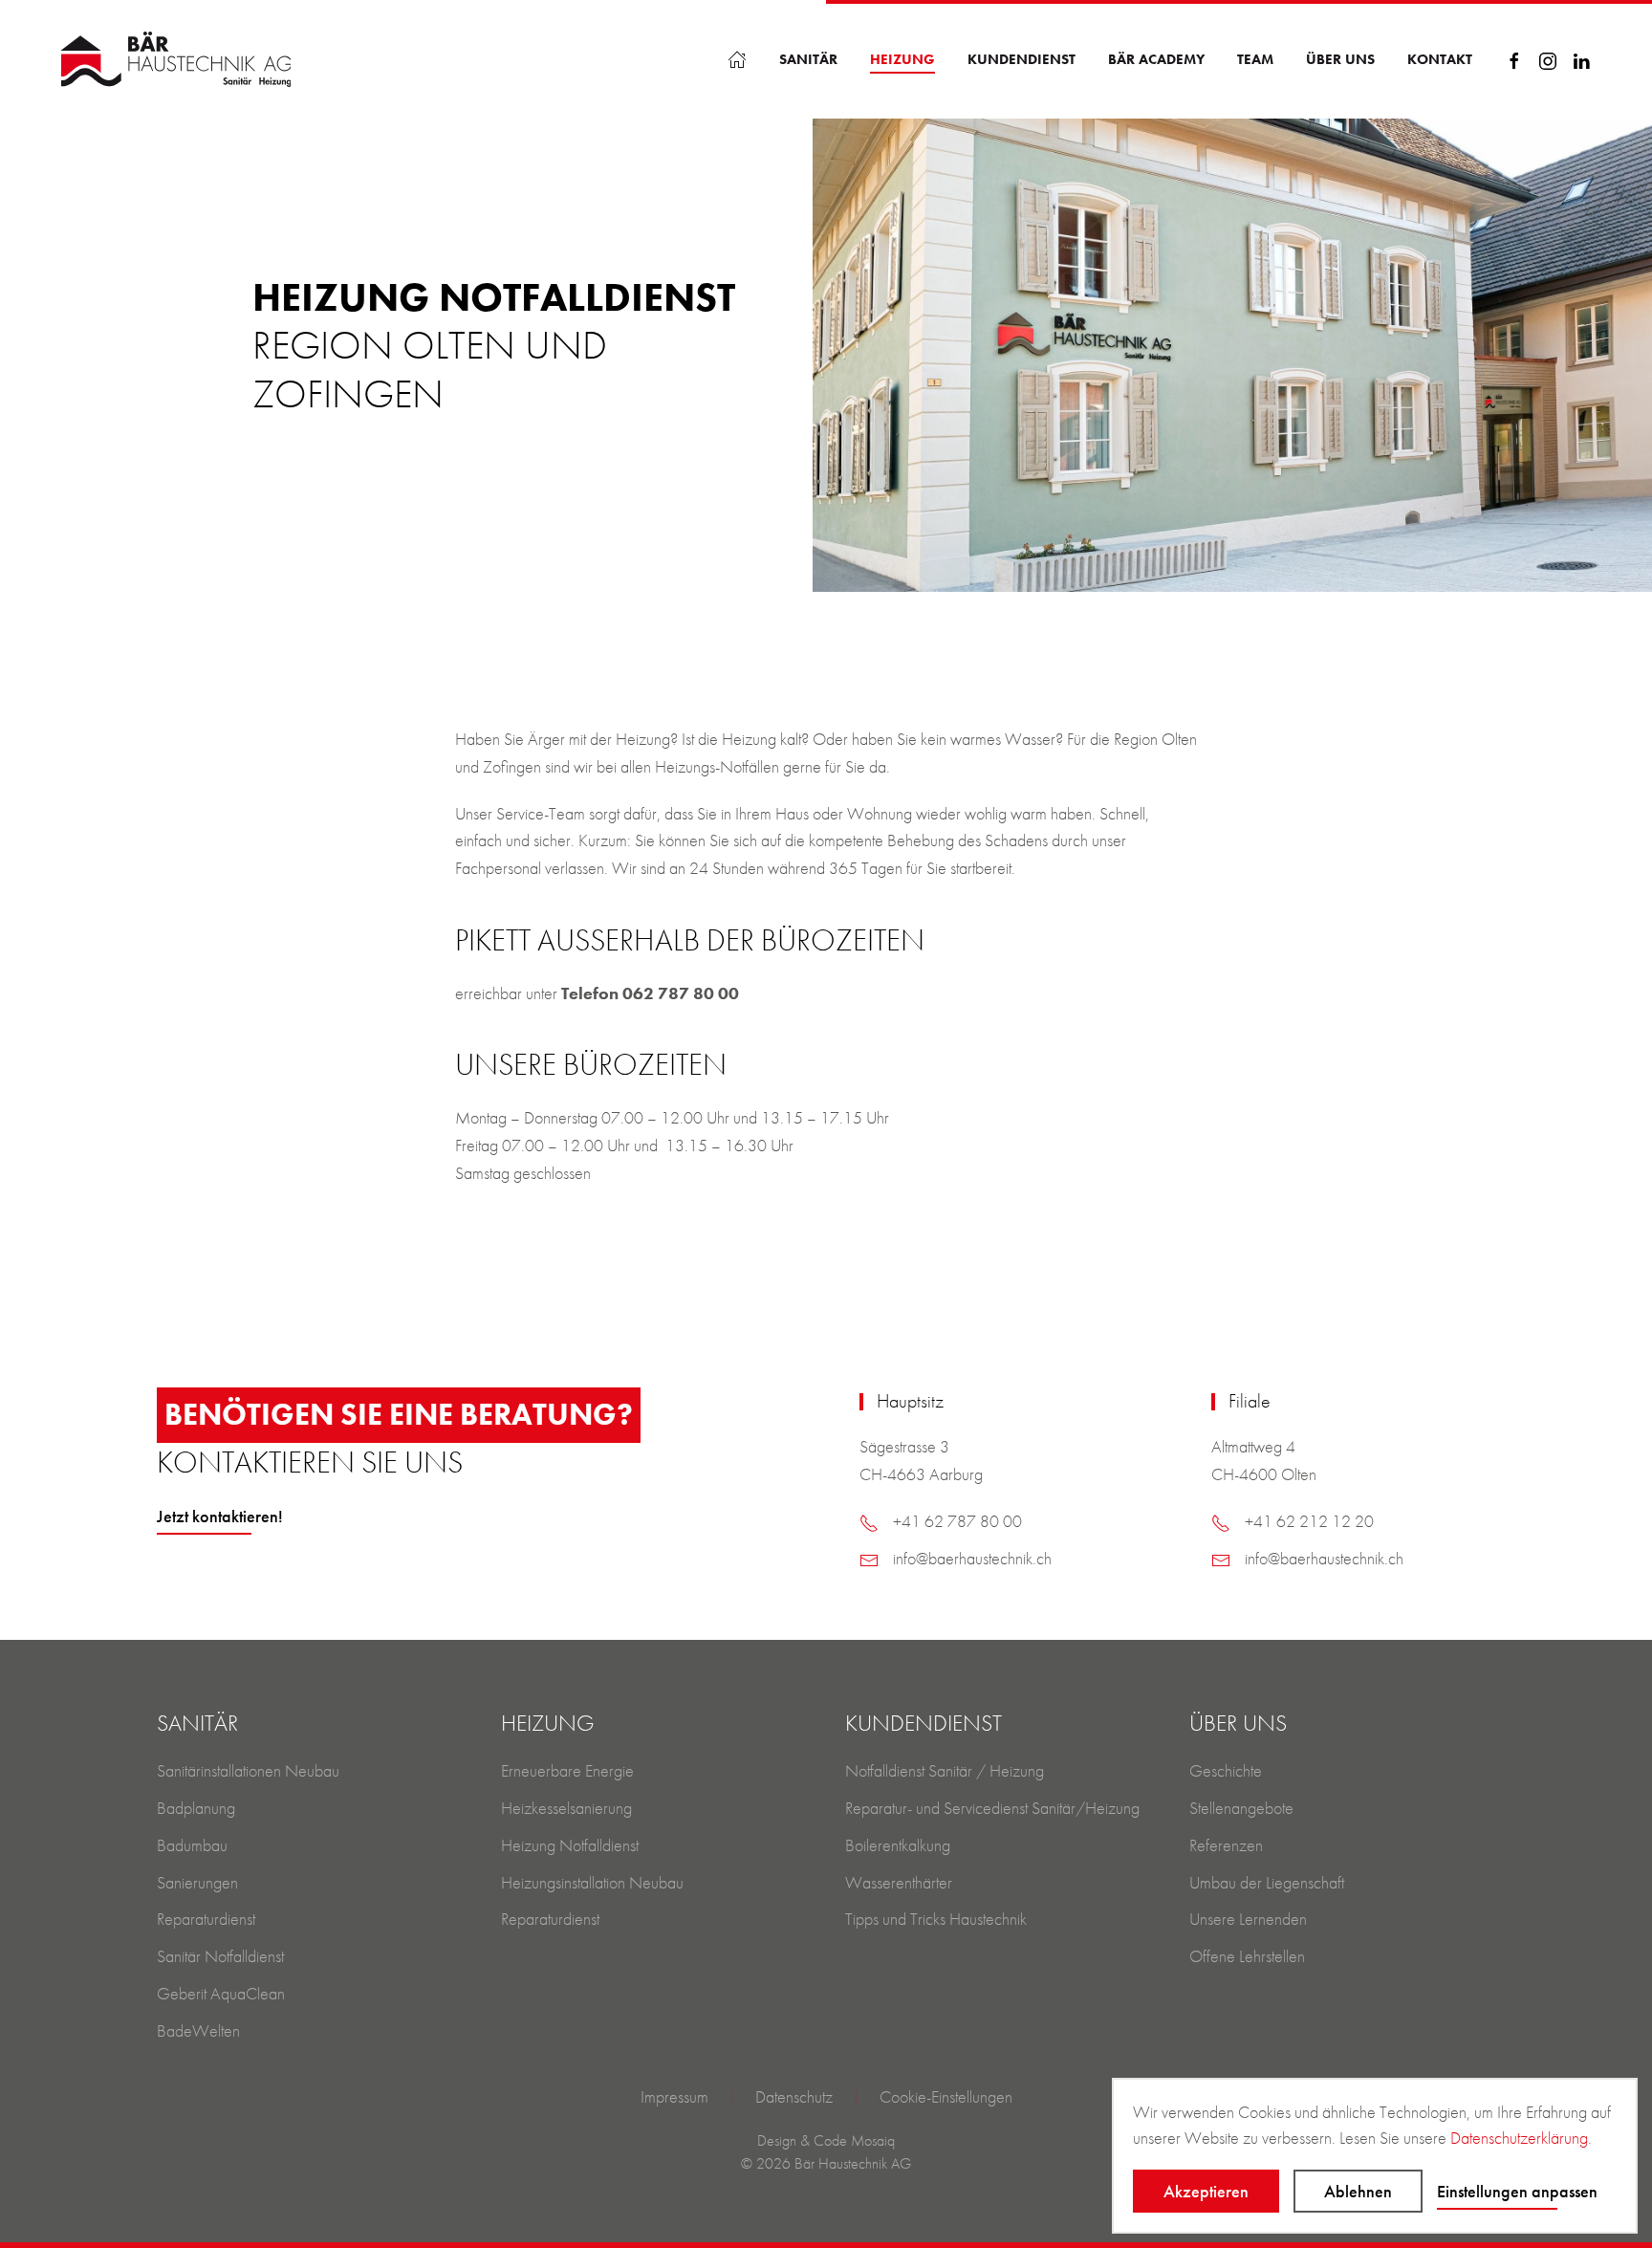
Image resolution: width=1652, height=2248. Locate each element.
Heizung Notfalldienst (570, 1845)
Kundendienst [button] (1022, 59)
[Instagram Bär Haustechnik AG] (1548, 59)
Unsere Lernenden (1248, 1919)
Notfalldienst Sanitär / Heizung (945, 1770)
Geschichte (1226, 1770)
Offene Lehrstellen (1247, 1956)
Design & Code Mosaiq (826, 2140)
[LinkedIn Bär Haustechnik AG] (1581, 59)
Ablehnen (1358, 2191)
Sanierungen (197, 1882)
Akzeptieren (1206, 2191)
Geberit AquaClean (221, 1993)
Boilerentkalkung (898, 1845)
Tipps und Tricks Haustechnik (936, 1919)
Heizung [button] (902, 59)
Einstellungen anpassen (1517, 2191)
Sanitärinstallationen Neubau (248, 1770)
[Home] (737, 59)
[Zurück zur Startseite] (176, 59)
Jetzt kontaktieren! (220, 1516)
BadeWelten (198, 2030)
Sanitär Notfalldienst (220, 1956)
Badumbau (192, 1845)
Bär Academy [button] (1156, 59)
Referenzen (1226, 1845)
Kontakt (1440, 59)
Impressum (674, 2096)
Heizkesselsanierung (566, 1808)
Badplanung (196, 1808)
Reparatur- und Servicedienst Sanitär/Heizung (992, 1808)
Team (1255, 59)
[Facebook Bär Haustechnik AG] (1514, 59)
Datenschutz (794, 2096)
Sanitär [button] (808, 59)
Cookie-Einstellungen (946, 2096)
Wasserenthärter (899, 1882)
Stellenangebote (1241, 1808)
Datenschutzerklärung (1519, 2138)
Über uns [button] (1340, 59)
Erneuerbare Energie (567, 1770)
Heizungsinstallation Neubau (592, 1882)
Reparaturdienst (206, 1919)
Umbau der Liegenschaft (1267, 1882)
